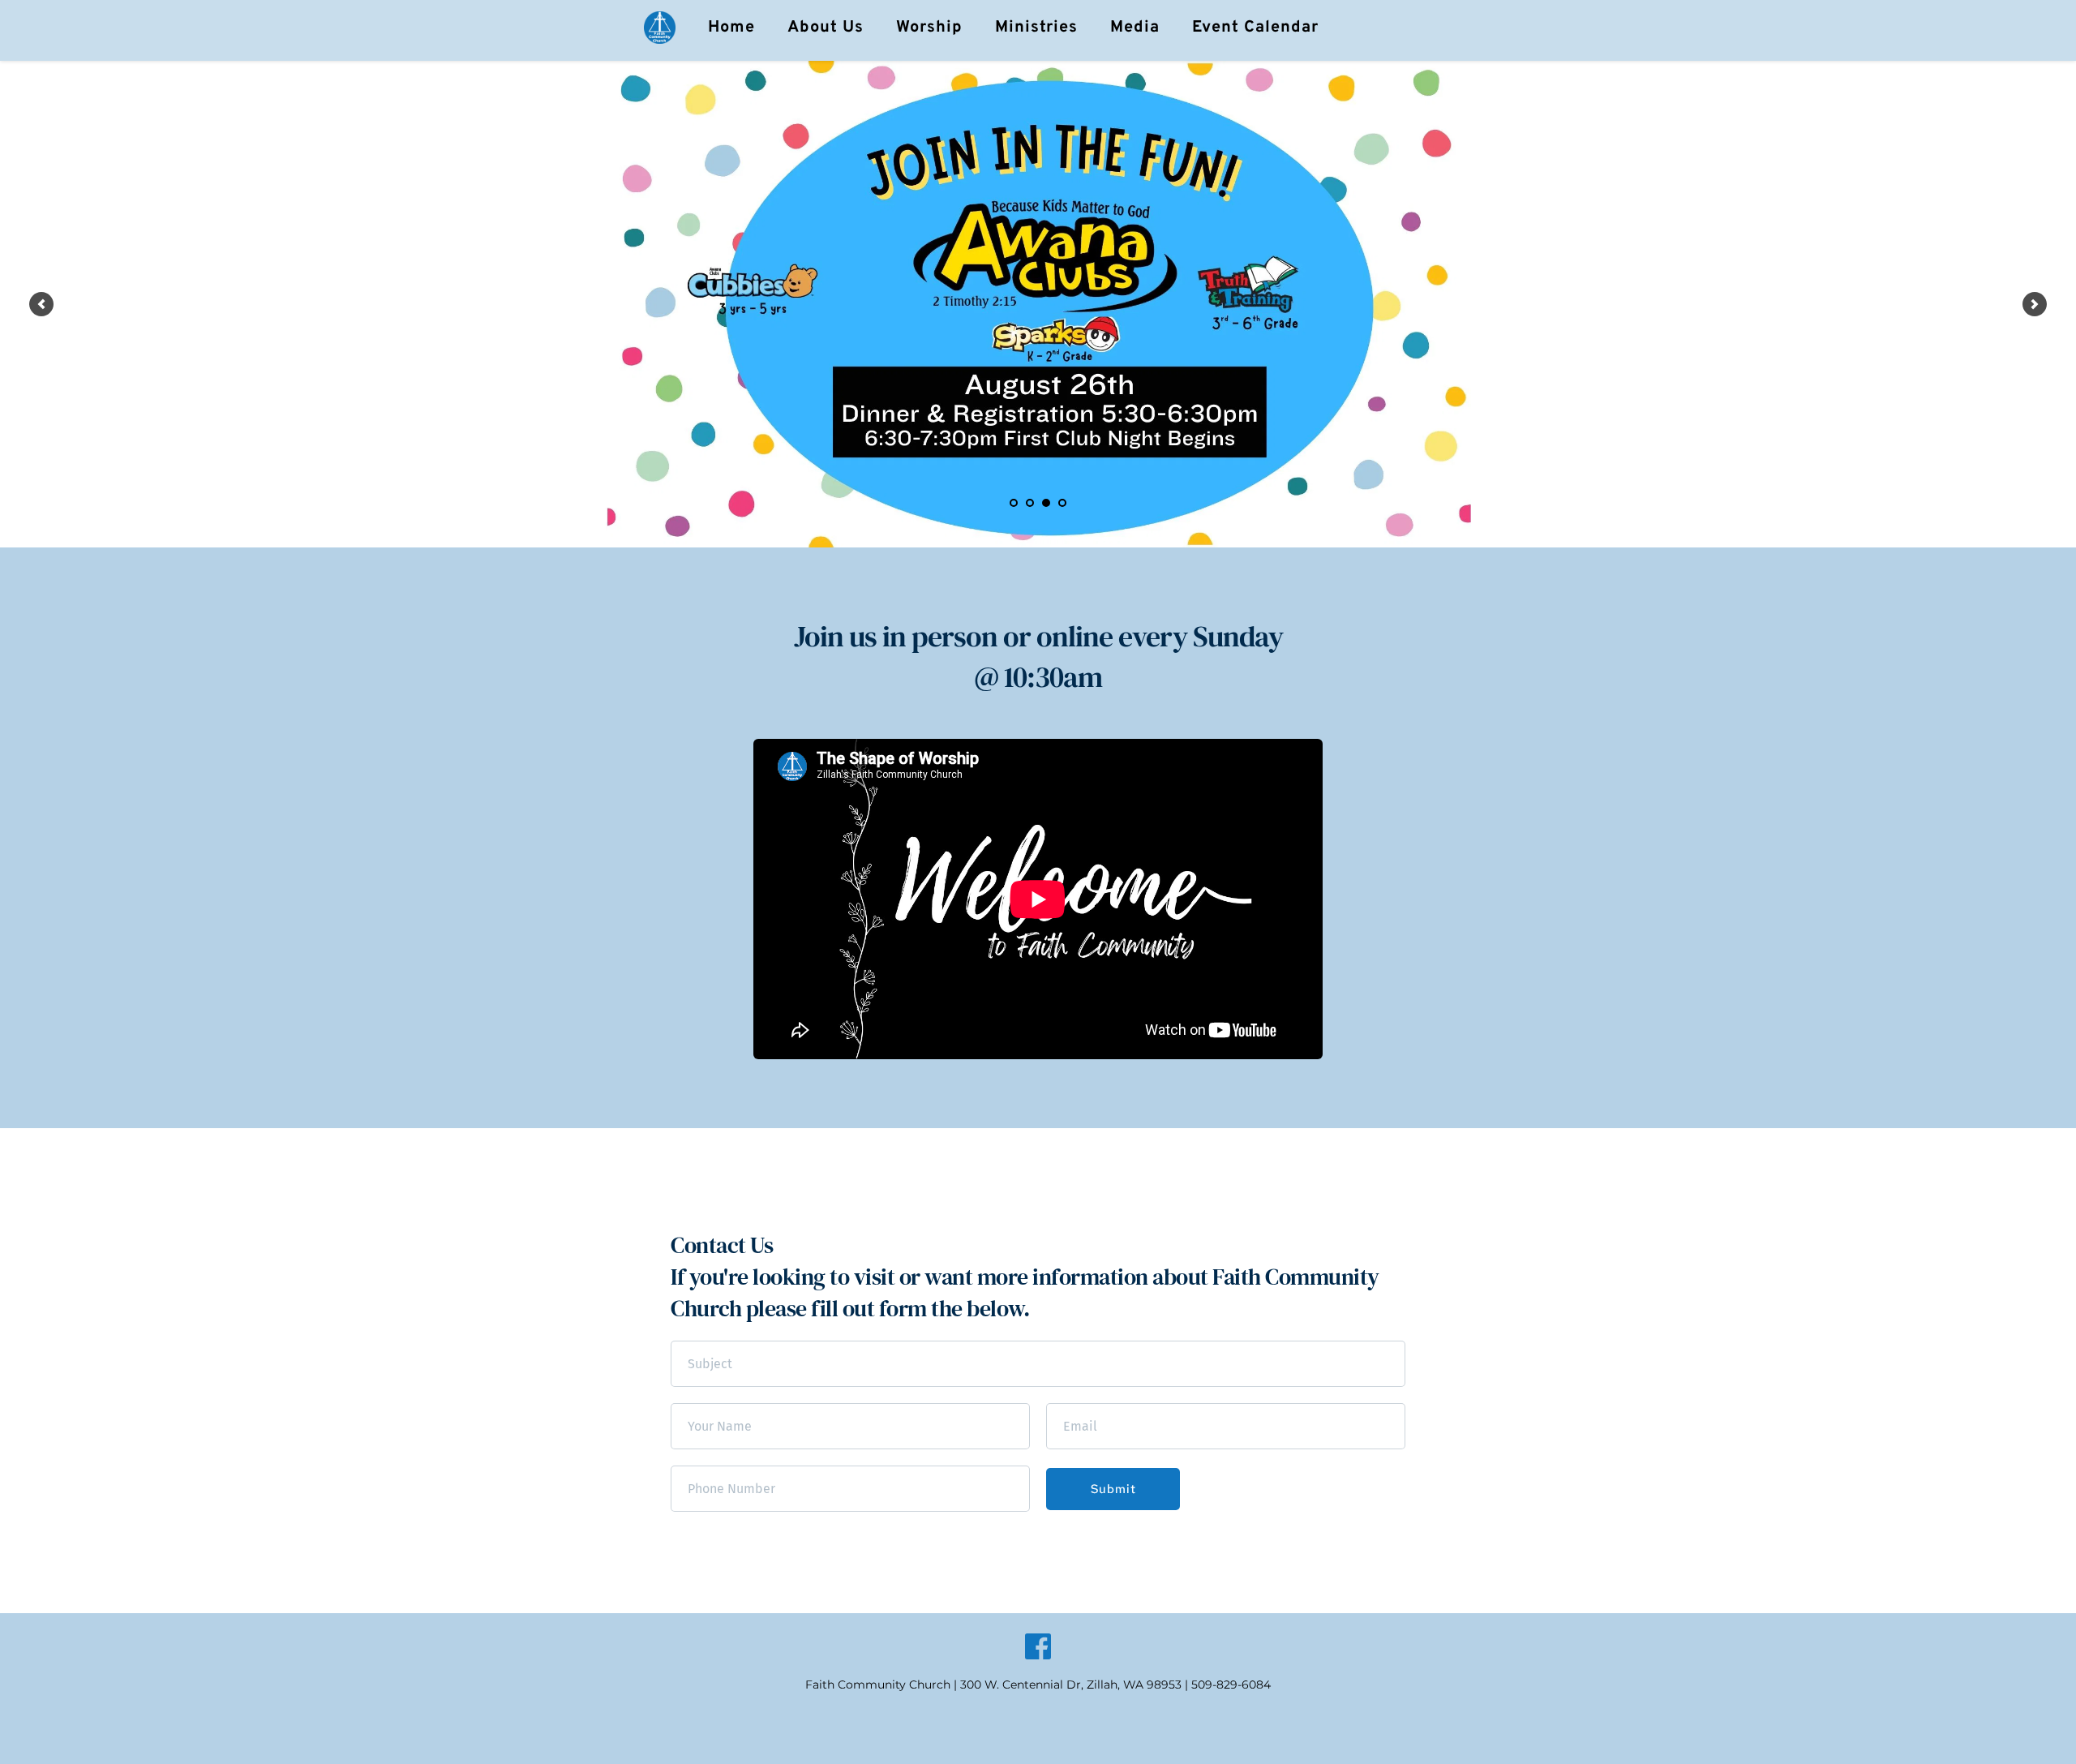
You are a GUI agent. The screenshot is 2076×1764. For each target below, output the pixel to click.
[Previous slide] (41, 304)
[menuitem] (731, 28)
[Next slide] (2035, 304)
